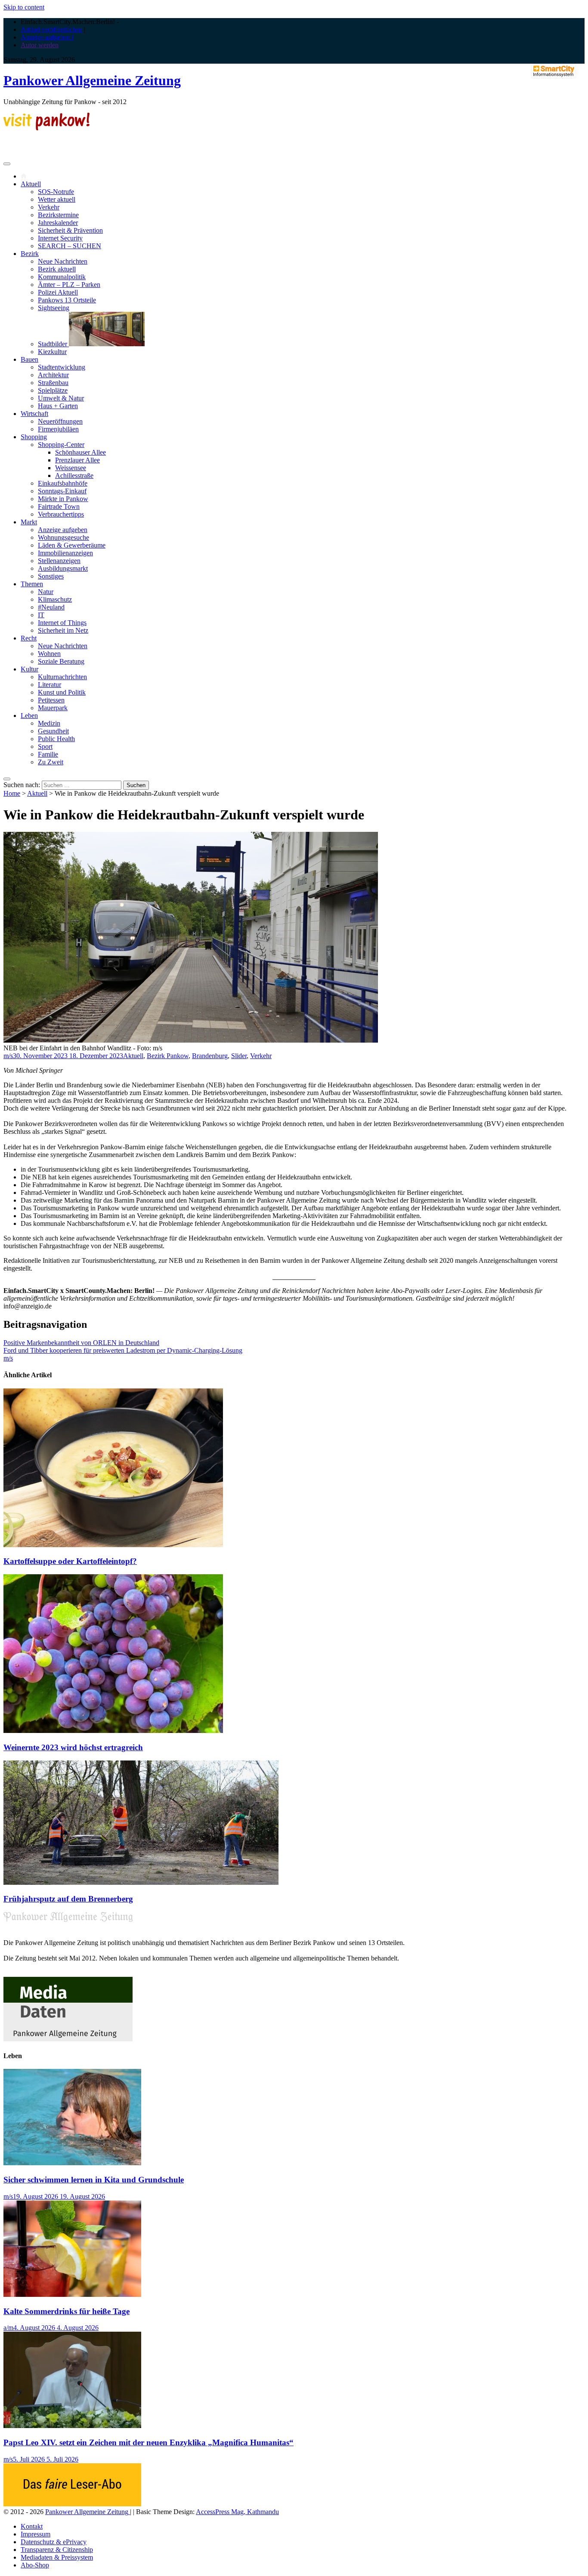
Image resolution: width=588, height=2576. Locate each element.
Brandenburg (210, 1056)
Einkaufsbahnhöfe (63, 483)
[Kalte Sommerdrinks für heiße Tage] (72, 2294)
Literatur (50, 685)
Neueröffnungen (60, 421)
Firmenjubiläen (58, 429)
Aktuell (31, 184)
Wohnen (49, 654)
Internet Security (60, 238)
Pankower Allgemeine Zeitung (92, 80)
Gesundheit (53, 731)
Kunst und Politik (62, 692)
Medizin (49, 723)
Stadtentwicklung (62, 367)
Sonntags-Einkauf (62, 491)
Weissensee (71, 468)
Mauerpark (53, 708)
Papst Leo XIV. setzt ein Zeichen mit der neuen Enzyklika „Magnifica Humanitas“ (149, 2442)
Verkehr (49, 207)
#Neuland (51, 607)
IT (41, 615)
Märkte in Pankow (63, 499)
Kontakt (32, 2526)
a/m (8, 2328)
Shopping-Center (61, 445)
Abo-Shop (35, 2565)
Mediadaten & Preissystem (57, 2557)
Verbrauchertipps (61, 514)
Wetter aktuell (57, 199)
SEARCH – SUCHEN (70, 246)
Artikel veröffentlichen (51, 29)
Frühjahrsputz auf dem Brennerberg (68, 1899)
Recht (29, 638)
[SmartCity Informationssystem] (554, 72)
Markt (29, 522)
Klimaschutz (55, 599)
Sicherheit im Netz (63, 630)
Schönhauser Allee (80, 452)
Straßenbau (53, 383)
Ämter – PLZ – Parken (69, 285)
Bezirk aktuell (57, 269)
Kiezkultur (52, 352)
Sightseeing (54, 308)
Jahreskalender (58, 223)
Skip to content (24, 7)
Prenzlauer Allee (77, 460)
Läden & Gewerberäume (72, 545)
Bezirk (30, 254)
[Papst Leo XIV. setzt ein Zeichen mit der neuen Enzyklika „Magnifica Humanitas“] (72, 2426)
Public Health (56, 739)
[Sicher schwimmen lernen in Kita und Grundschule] (72, 2163)
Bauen (29, 359)
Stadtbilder (53, 344)
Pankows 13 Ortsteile (67, 300)
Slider (239, 1056)
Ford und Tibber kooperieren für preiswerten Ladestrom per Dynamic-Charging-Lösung (123, 1350)
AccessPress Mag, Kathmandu (237, 2512)
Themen (32, 584)
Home (12, 793)
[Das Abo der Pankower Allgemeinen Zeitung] (72, 2504)
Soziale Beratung (61, 661)
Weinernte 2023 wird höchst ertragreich (73, 1747)
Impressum (36, 2534)
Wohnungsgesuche (63, 537)
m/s (8, 1056)
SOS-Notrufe (56, 192)
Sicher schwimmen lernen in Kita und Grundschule (94, 2180)
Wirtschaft (34, 414)
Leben (29, 716)
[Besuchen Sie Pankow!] (46, 128)
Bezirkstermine (58, 215)
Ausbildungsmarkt (63, 568)
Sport (45, 746)
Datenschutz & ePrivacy (54, 2542)
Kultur (29, 669)
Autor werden (40, 45)
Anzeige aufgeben (63, 530)
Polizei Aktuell (58, 292)
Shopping (34, 437)
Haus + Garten (58, 406)
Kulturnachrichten (62, 677)
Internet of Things (62, 623)
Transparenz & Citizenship (57, 2550)
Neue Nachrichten (63, 261)
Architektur (53, 375)
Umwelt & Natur (61, 398)
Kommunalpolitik (62, 277)
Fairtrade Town (59, 506)
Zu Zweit (51, 762)
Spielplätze (53, 390)
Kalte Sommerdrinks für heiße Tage (67, 2311)
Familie (48, 754)
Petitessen (51, 700)
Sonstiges (51, 576)
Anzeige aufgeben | (47, 37)
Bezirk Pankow (168, 1056)
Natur (46, 592)
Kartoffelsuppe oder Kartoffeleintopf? (70, 1561)
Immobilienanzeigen (65, 553)
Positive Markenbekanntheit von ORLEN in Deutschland (81, 1343)
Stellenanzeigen (59, 561)
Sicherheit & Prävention (70, 230)
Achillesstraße (74, 475)
